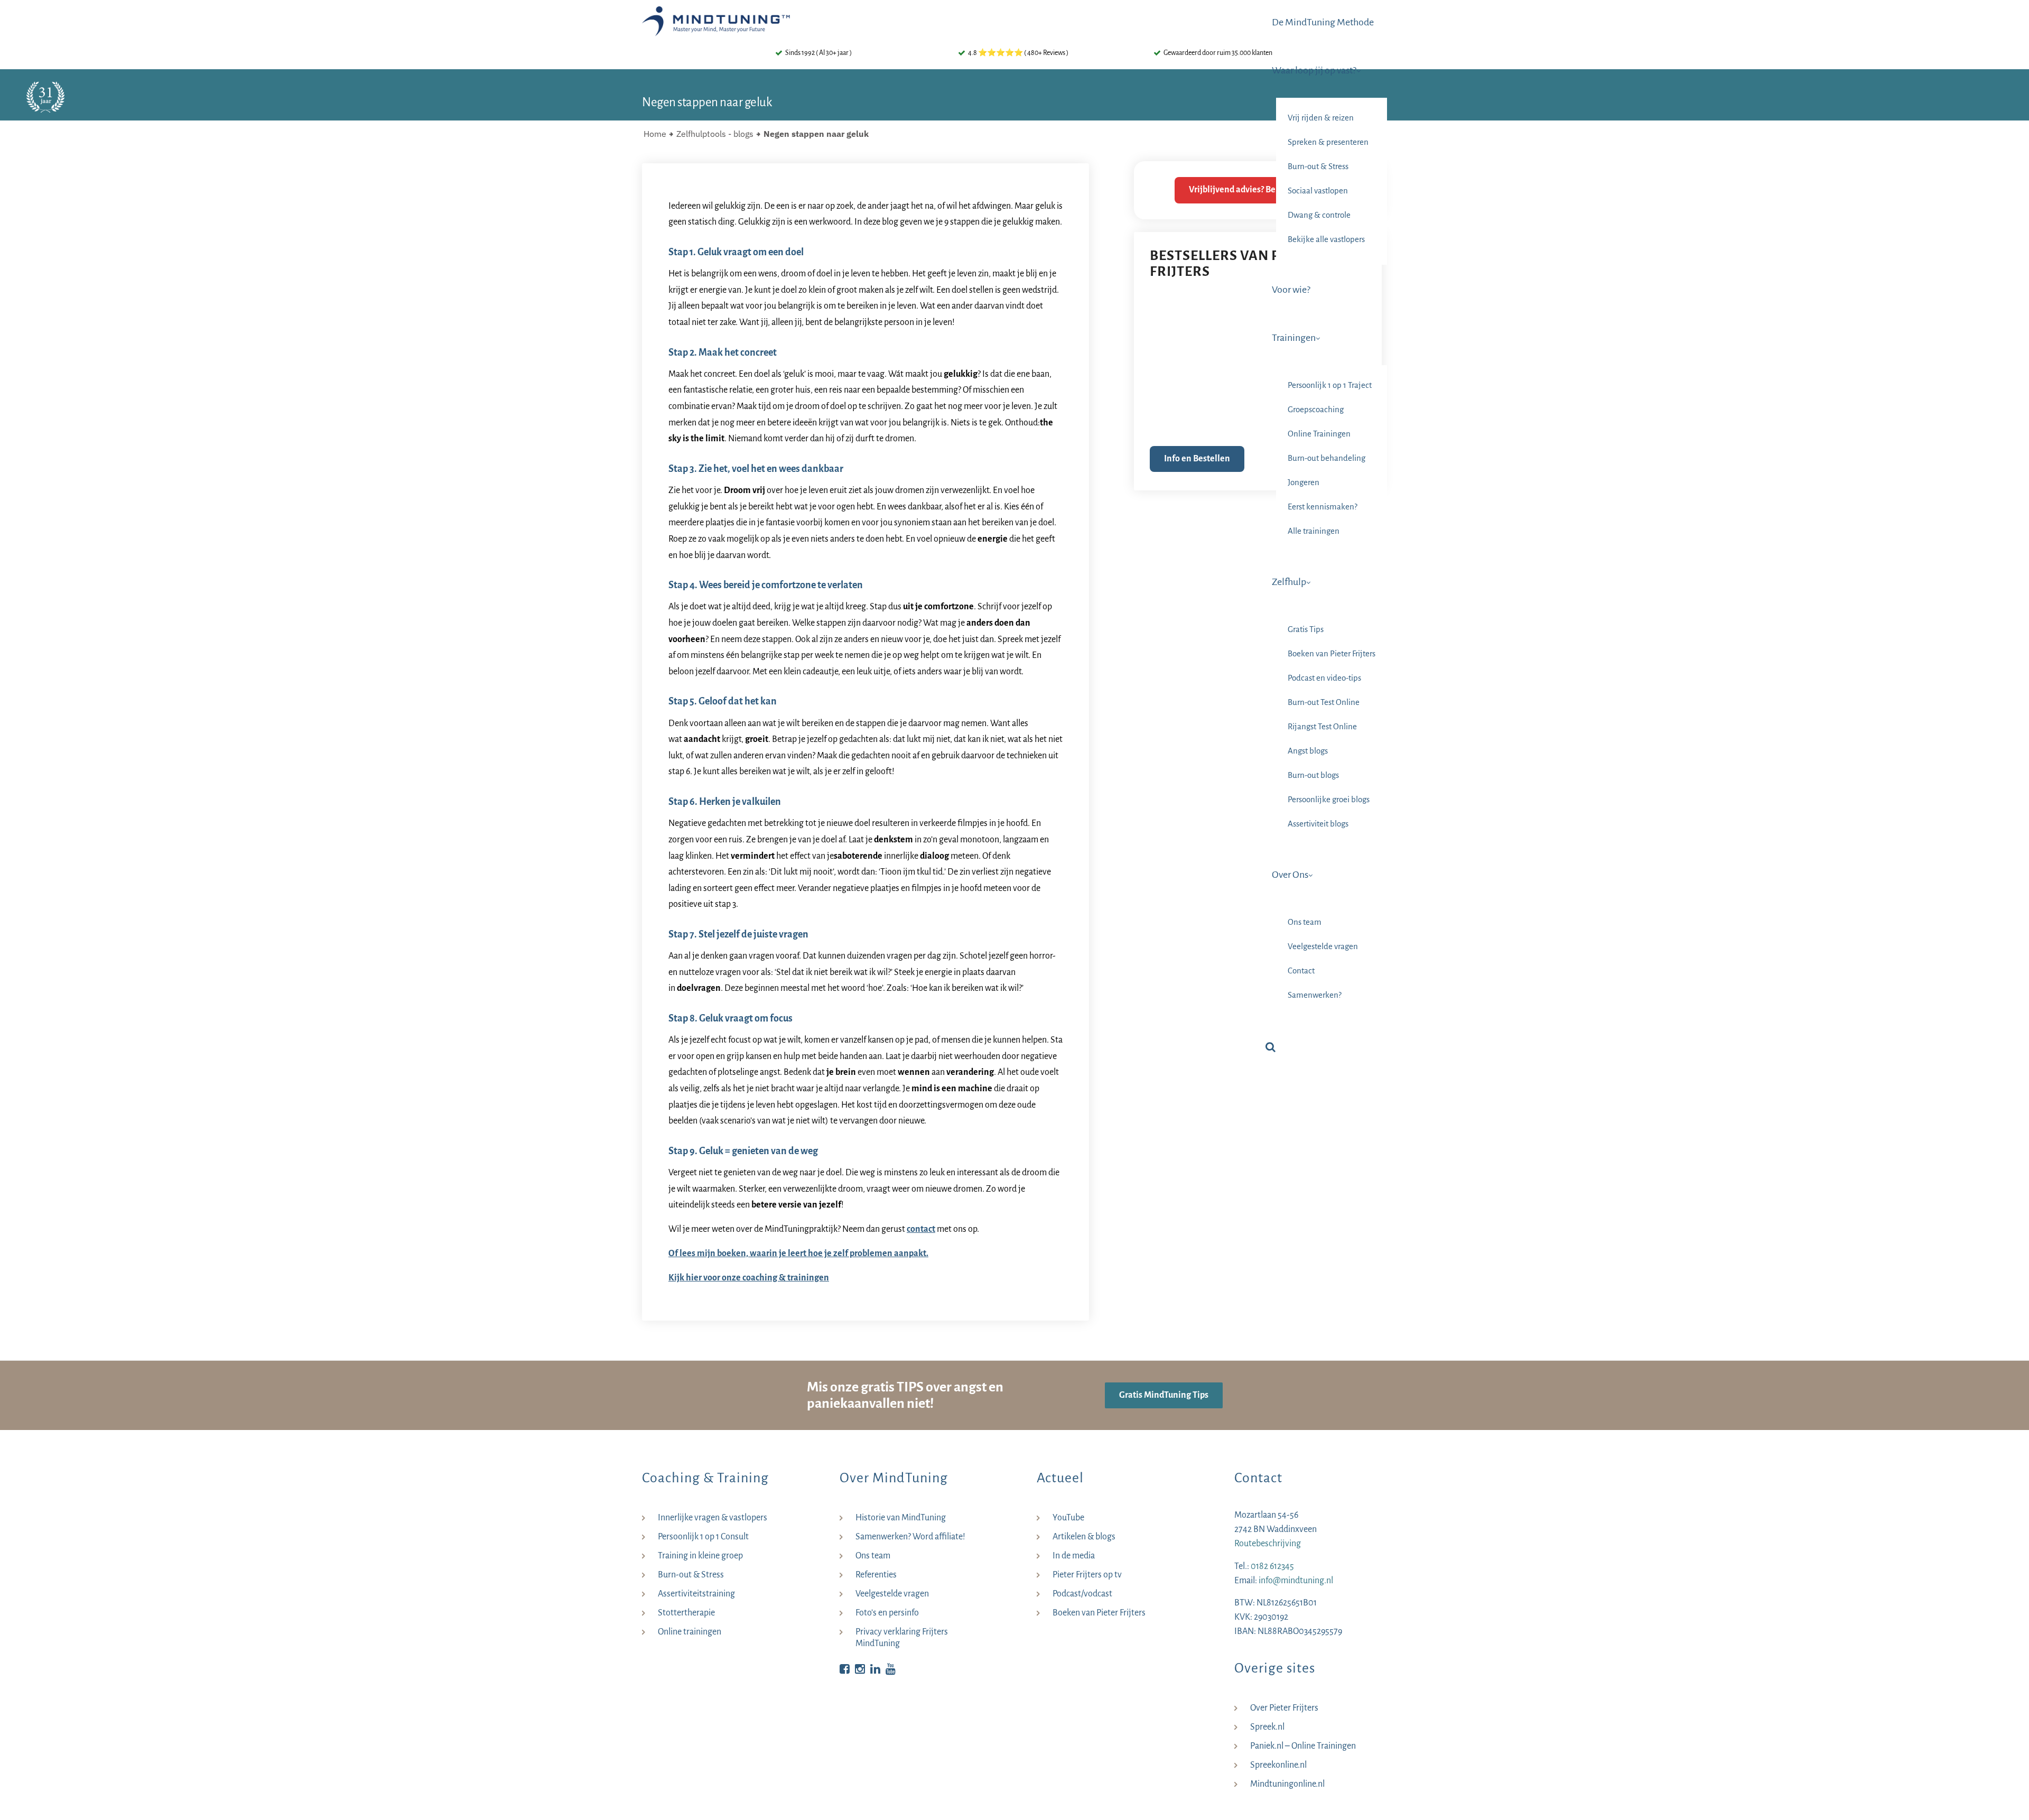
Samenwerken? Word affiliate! (910, 1537)
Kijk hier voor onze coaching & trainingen (749, 1278)
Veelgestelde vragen (892, 1594)
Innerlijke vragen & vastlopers (713, 1518)
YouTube (1068, 1518)
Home (655, 134)
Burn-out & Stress (691, 1575)
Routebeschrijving (1268, 1544)
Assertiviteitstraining (696, 1594)
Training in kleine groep (700, 1556)
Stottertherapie (686, 1613)
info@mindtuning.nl (1296, 1581)
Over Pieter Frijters (1284, 1708)
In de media (1074, 1556)
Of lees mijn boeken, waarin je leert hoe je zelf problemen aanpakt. (798, 1253)
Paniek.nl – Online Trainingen (1303, 1746)
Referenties (876, 1575)
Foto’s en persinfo (887, 1613)
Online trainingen (690, 1632)
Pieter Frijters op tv (1087, 1575)
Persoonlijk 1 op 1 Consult (703, 1537)
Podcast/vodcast (1082, 1594)
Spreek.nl (1267, 1727)
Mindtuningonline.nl (1287, 1784)
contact (921, 1229)
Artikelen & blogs (1084, 1537)
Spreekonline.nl (1278, 1765)
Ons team (873, 1556)
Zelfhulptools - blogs (715, 134)
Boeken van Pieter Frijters (1099, 1613)
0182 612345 (1272, 1566)
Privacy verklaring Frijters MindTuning (902, 1638)
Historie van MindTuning (901, 1518)
